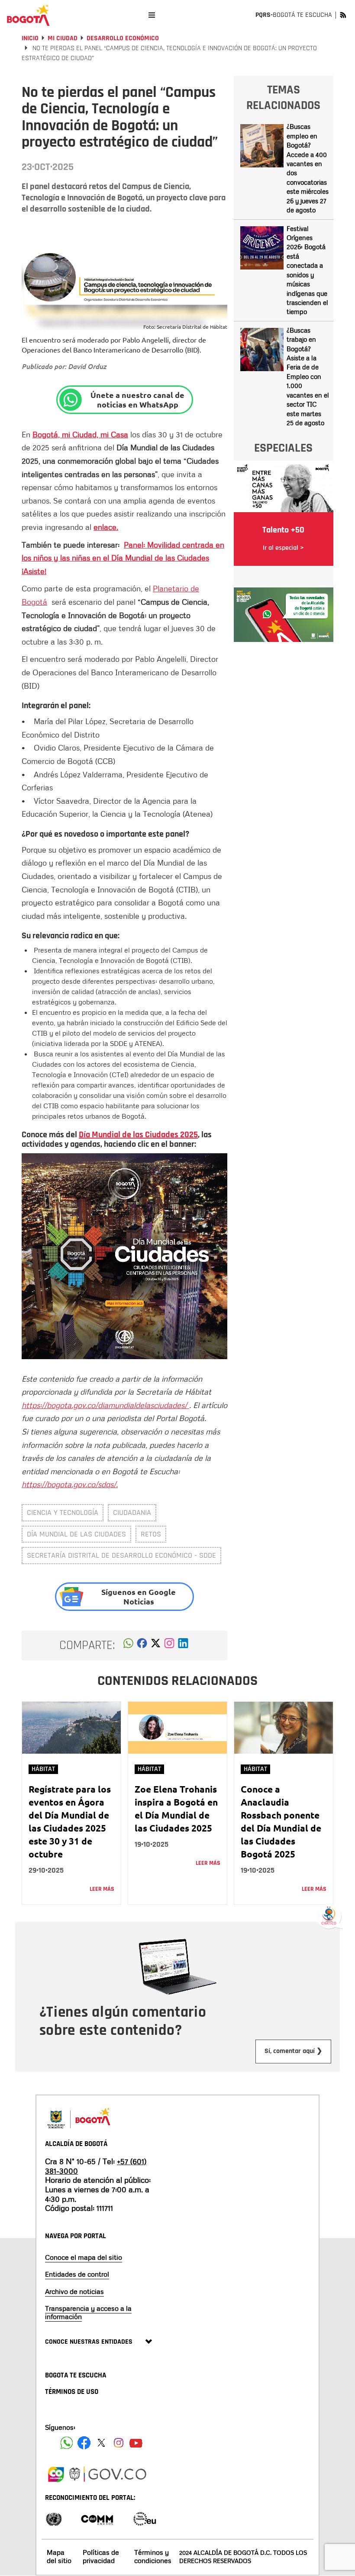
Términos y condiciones (153, 2556)
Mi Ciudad (63, 38)
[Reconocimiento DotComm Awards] (97, 2518)
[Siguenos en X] (101, 2443)
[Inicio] (28, 15)
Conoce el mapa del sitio (84, 2257)
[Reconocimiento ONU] (54, 2518)
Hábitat (43, 1769)
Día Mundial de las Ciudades (76, 1534)
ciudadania (132, 1513)
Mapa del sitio (59, 2556)
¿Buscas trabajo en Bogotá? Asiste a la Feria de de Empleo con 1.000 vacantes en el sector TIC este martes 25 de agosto (308, 376)
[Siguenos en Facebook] (67, 2443)
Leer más (102, 1889)
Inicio (30, 38)
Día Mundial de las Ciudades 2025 (138, 1135)
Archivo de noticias (74, 2291)
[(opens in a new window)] (169, 1646)
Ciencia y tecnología (63, 1513)
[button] (128, 1646)
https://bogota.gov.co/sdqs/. (70, 1484)
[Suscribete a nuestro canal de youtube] (136, 2443)
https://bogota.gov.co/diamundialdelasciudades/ (105, 1405)
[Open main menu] (152, 15)
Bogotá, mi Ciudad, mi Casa (80, 434)
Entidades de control (77, 2274)
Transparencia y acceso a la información (88, 2312)
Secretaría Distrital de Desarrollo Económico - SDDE (121, 1555)
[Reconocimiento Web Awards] (145, 2518)
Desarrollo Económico (123, 38)
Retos (151, 1534)
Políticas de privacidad (101, 2556)
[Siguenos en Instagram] (119, 2443)
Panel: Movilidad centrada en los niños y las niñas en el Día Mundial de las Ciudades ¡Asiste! (123, 558)
